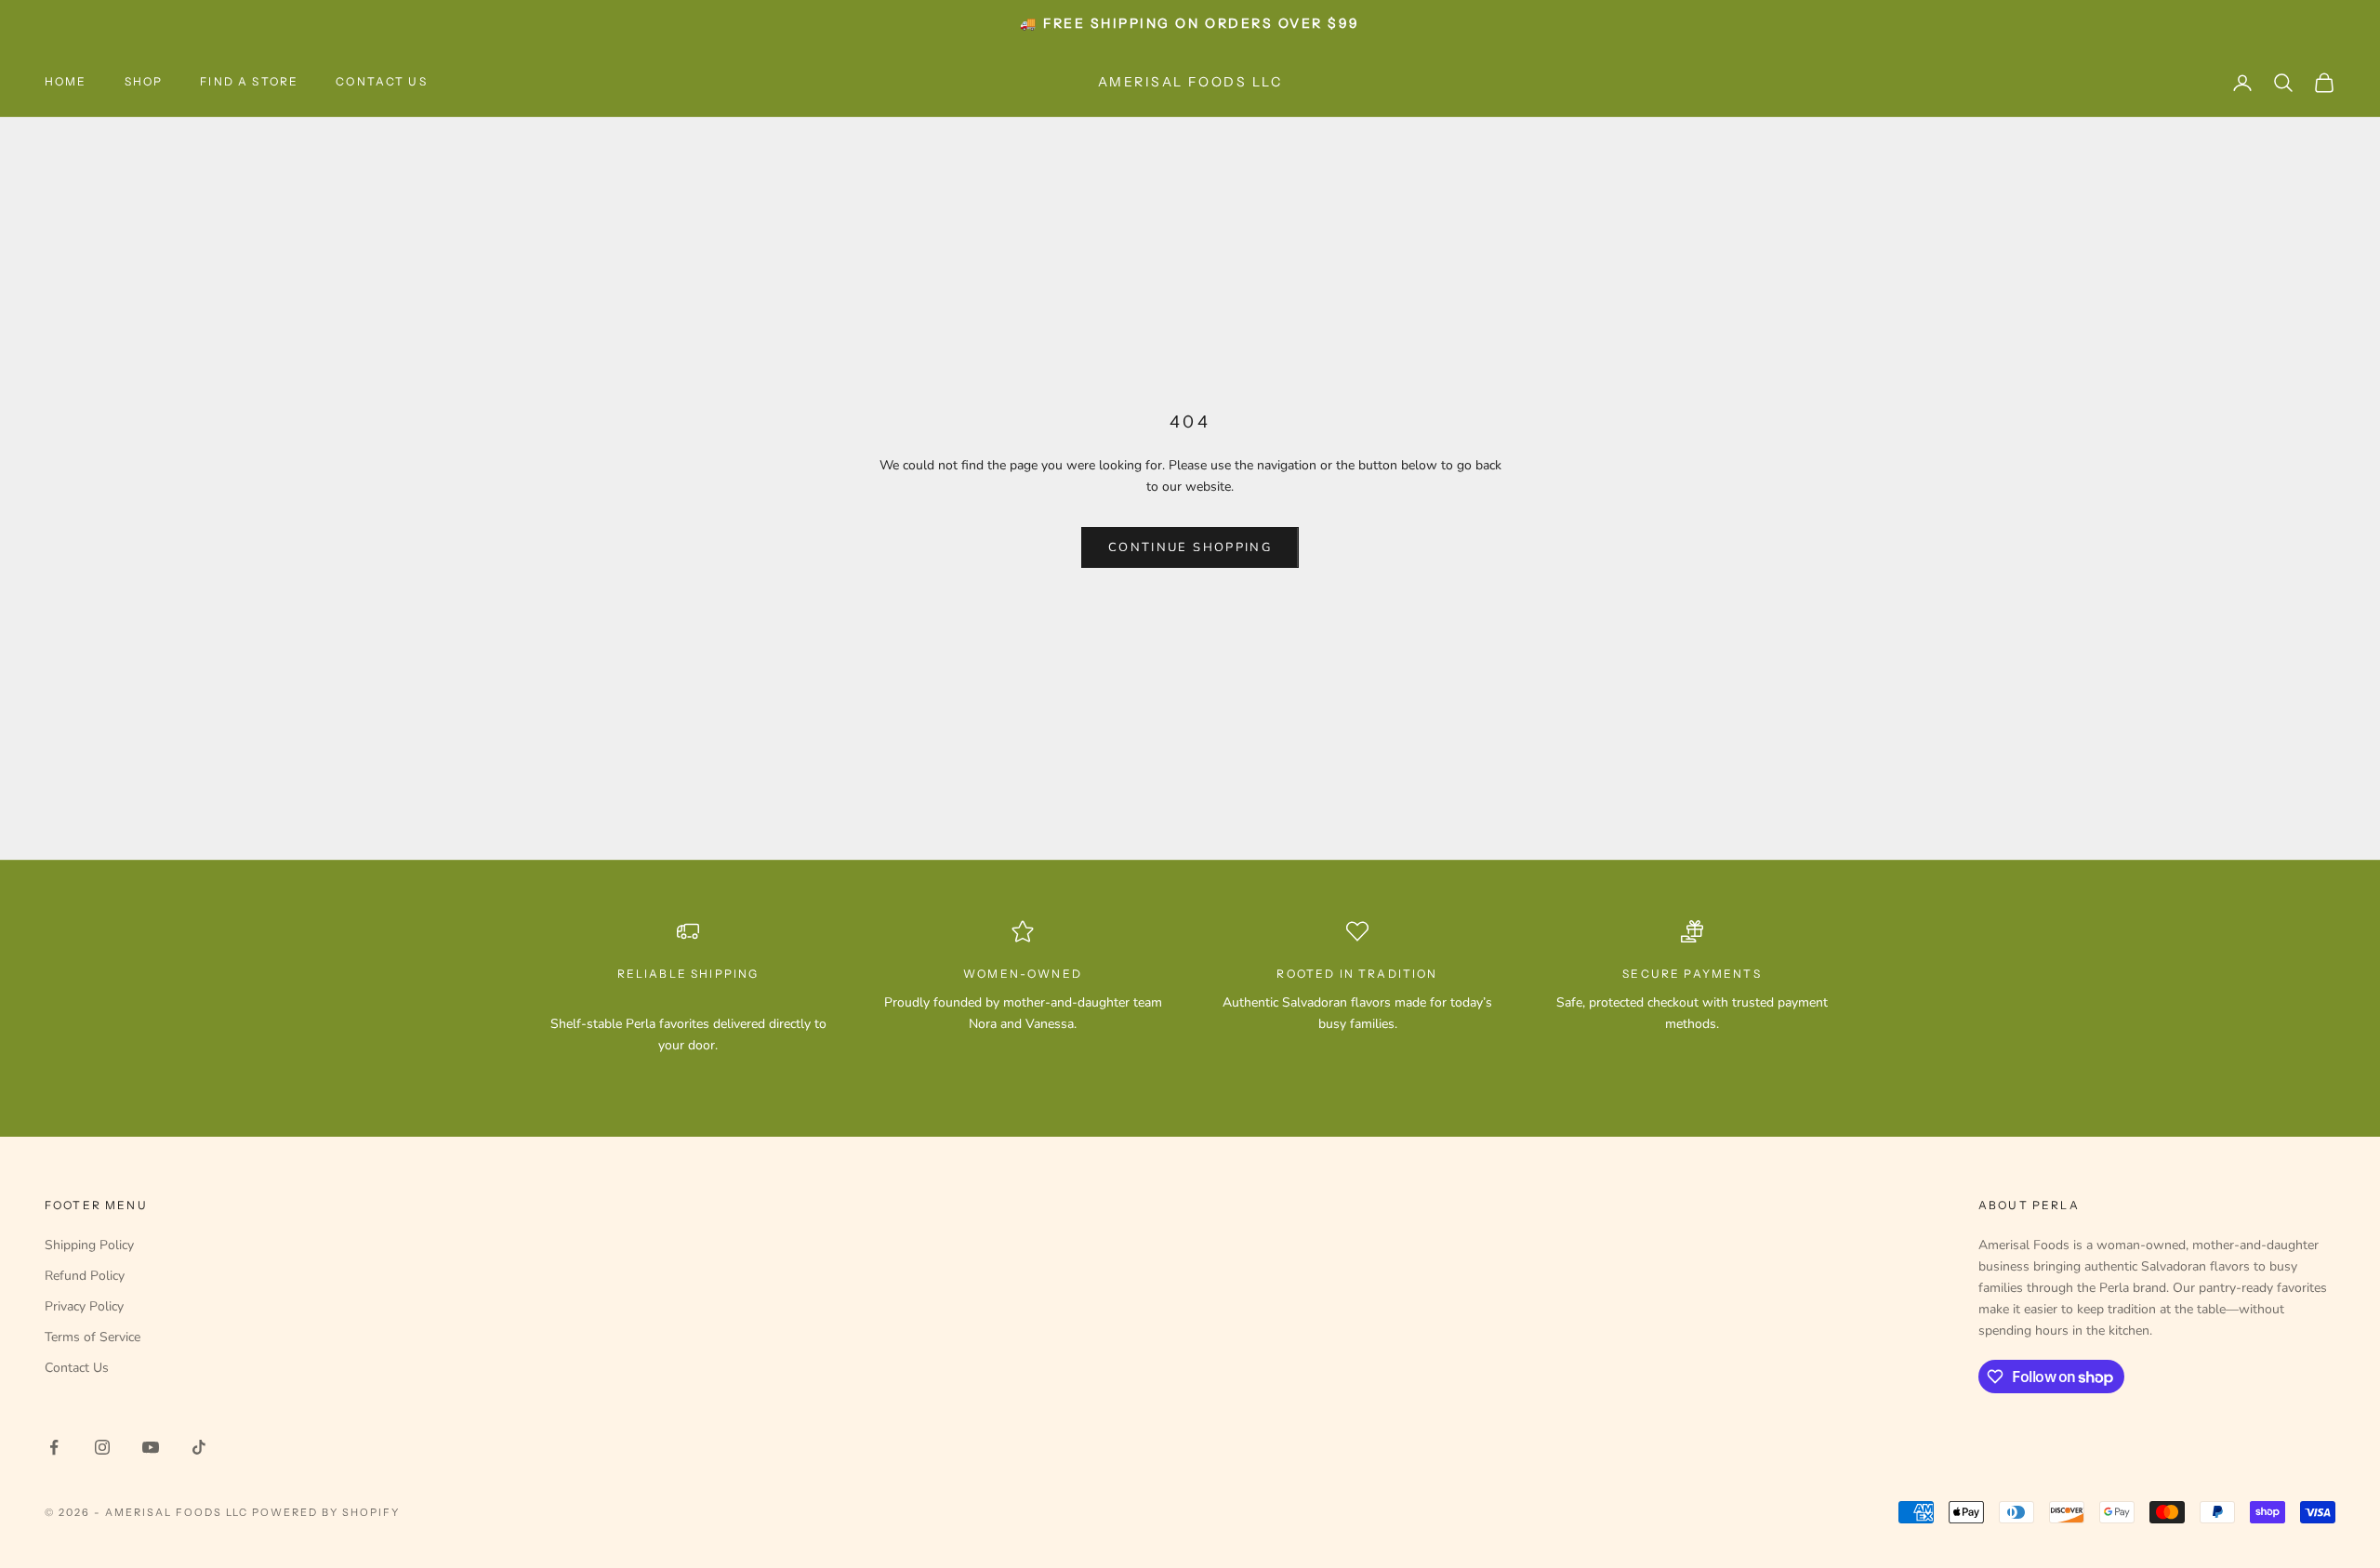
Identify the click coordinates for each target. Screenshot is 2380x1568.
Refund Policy (85, 1276)
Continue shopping (1190, 547)
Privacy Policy (84, 1306)
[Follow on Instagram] (102, 1447)
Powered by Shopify (326, 1512)
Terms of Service (93, 1337)
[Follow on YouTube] (151, 1447)
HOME (66, 81)
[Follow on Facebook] (54, 1447)
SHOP (144, 81)
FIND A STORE (249, 81)
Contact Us (77, 1368)
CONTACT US (382, 81)
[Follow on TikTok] (199, 1447)
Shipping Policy (89, 1245)
